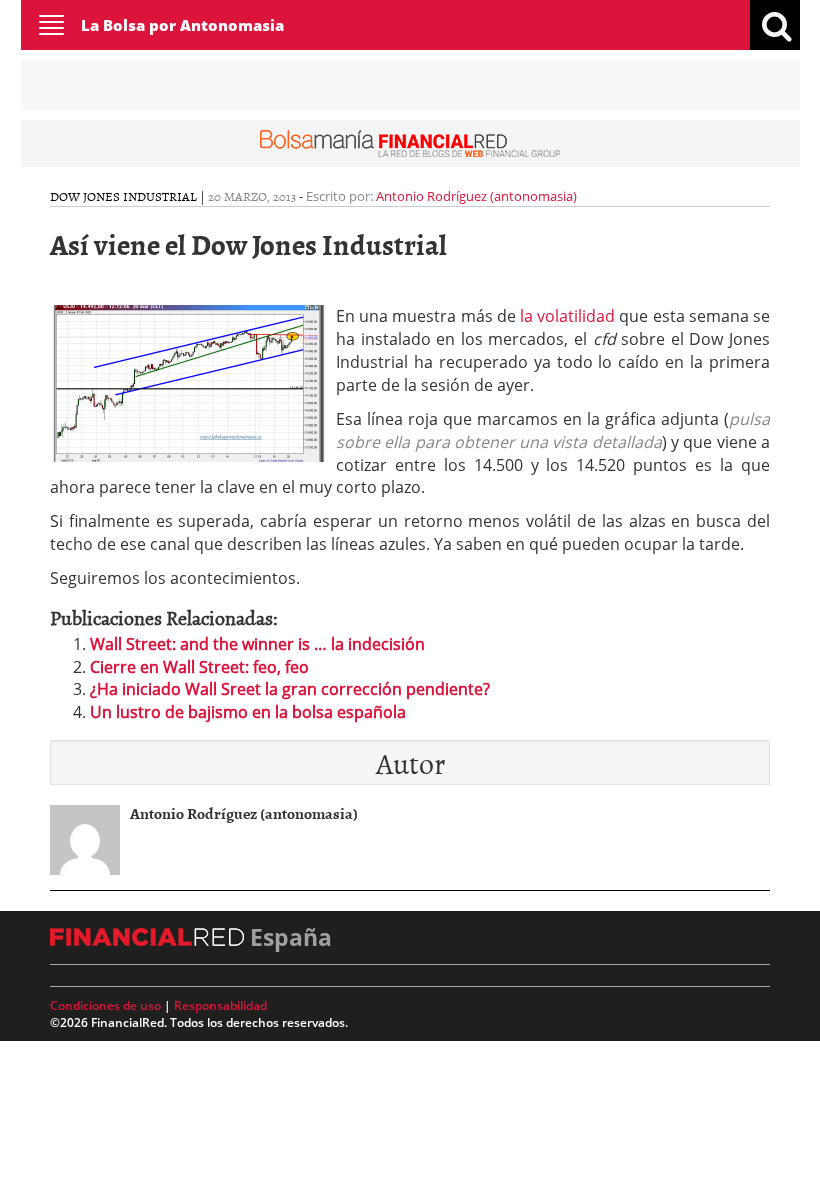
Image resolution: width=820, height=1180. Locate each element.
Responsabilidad (220, 1005)
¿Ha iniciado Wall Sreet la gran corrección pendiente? (290, 689)
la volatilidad (567, 316)
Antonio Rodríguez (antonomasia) (476, 196)
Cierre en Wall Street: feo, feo (199, 667)
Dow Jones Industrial (123, 196)
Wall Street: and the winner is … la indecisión (257, 644)
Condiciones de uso (105, 1005)
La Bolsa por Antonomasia (182, 25)
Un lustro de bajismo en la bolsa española (248, 712)
